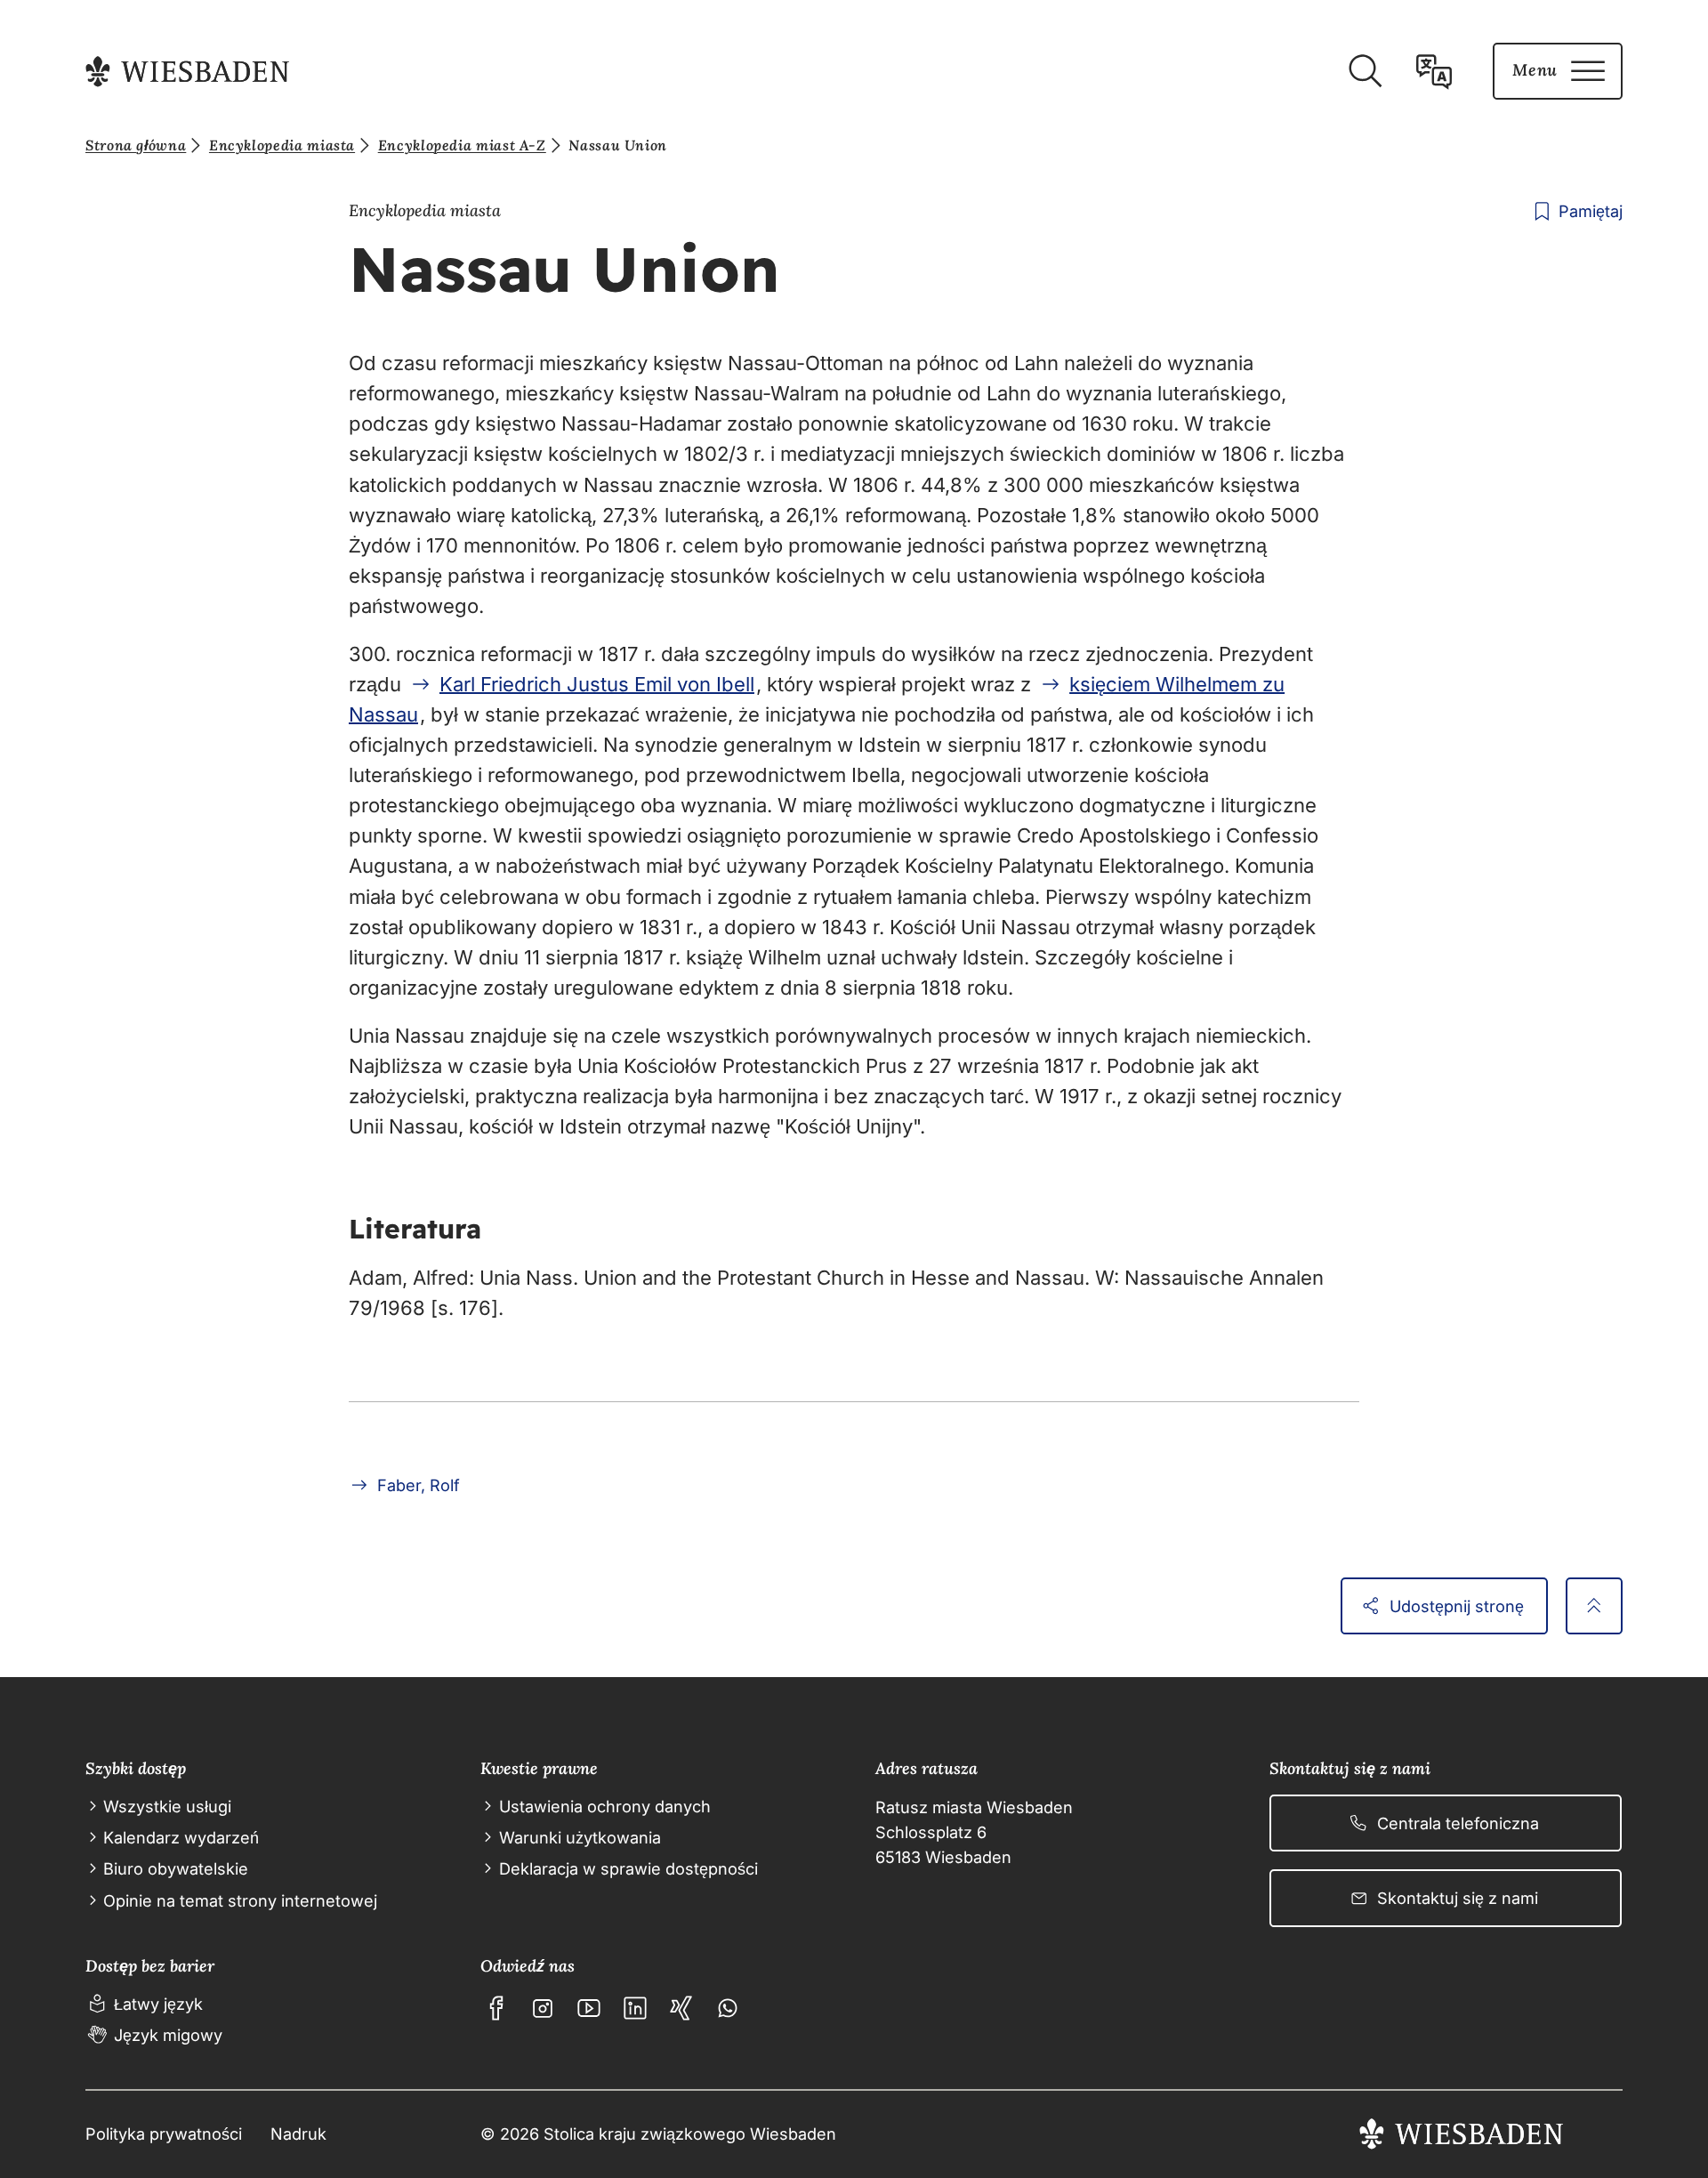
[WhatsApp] (728, 2008)
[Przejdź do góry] (1594, 1606)
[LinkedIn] (635, 2008)
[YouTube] (589, 2008)
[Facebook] (496, 2008)
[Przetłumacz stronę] (1434, 71)
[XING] (681, 2008)
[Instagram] (543, 2008)
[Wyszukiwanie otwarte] (1365, 71)
